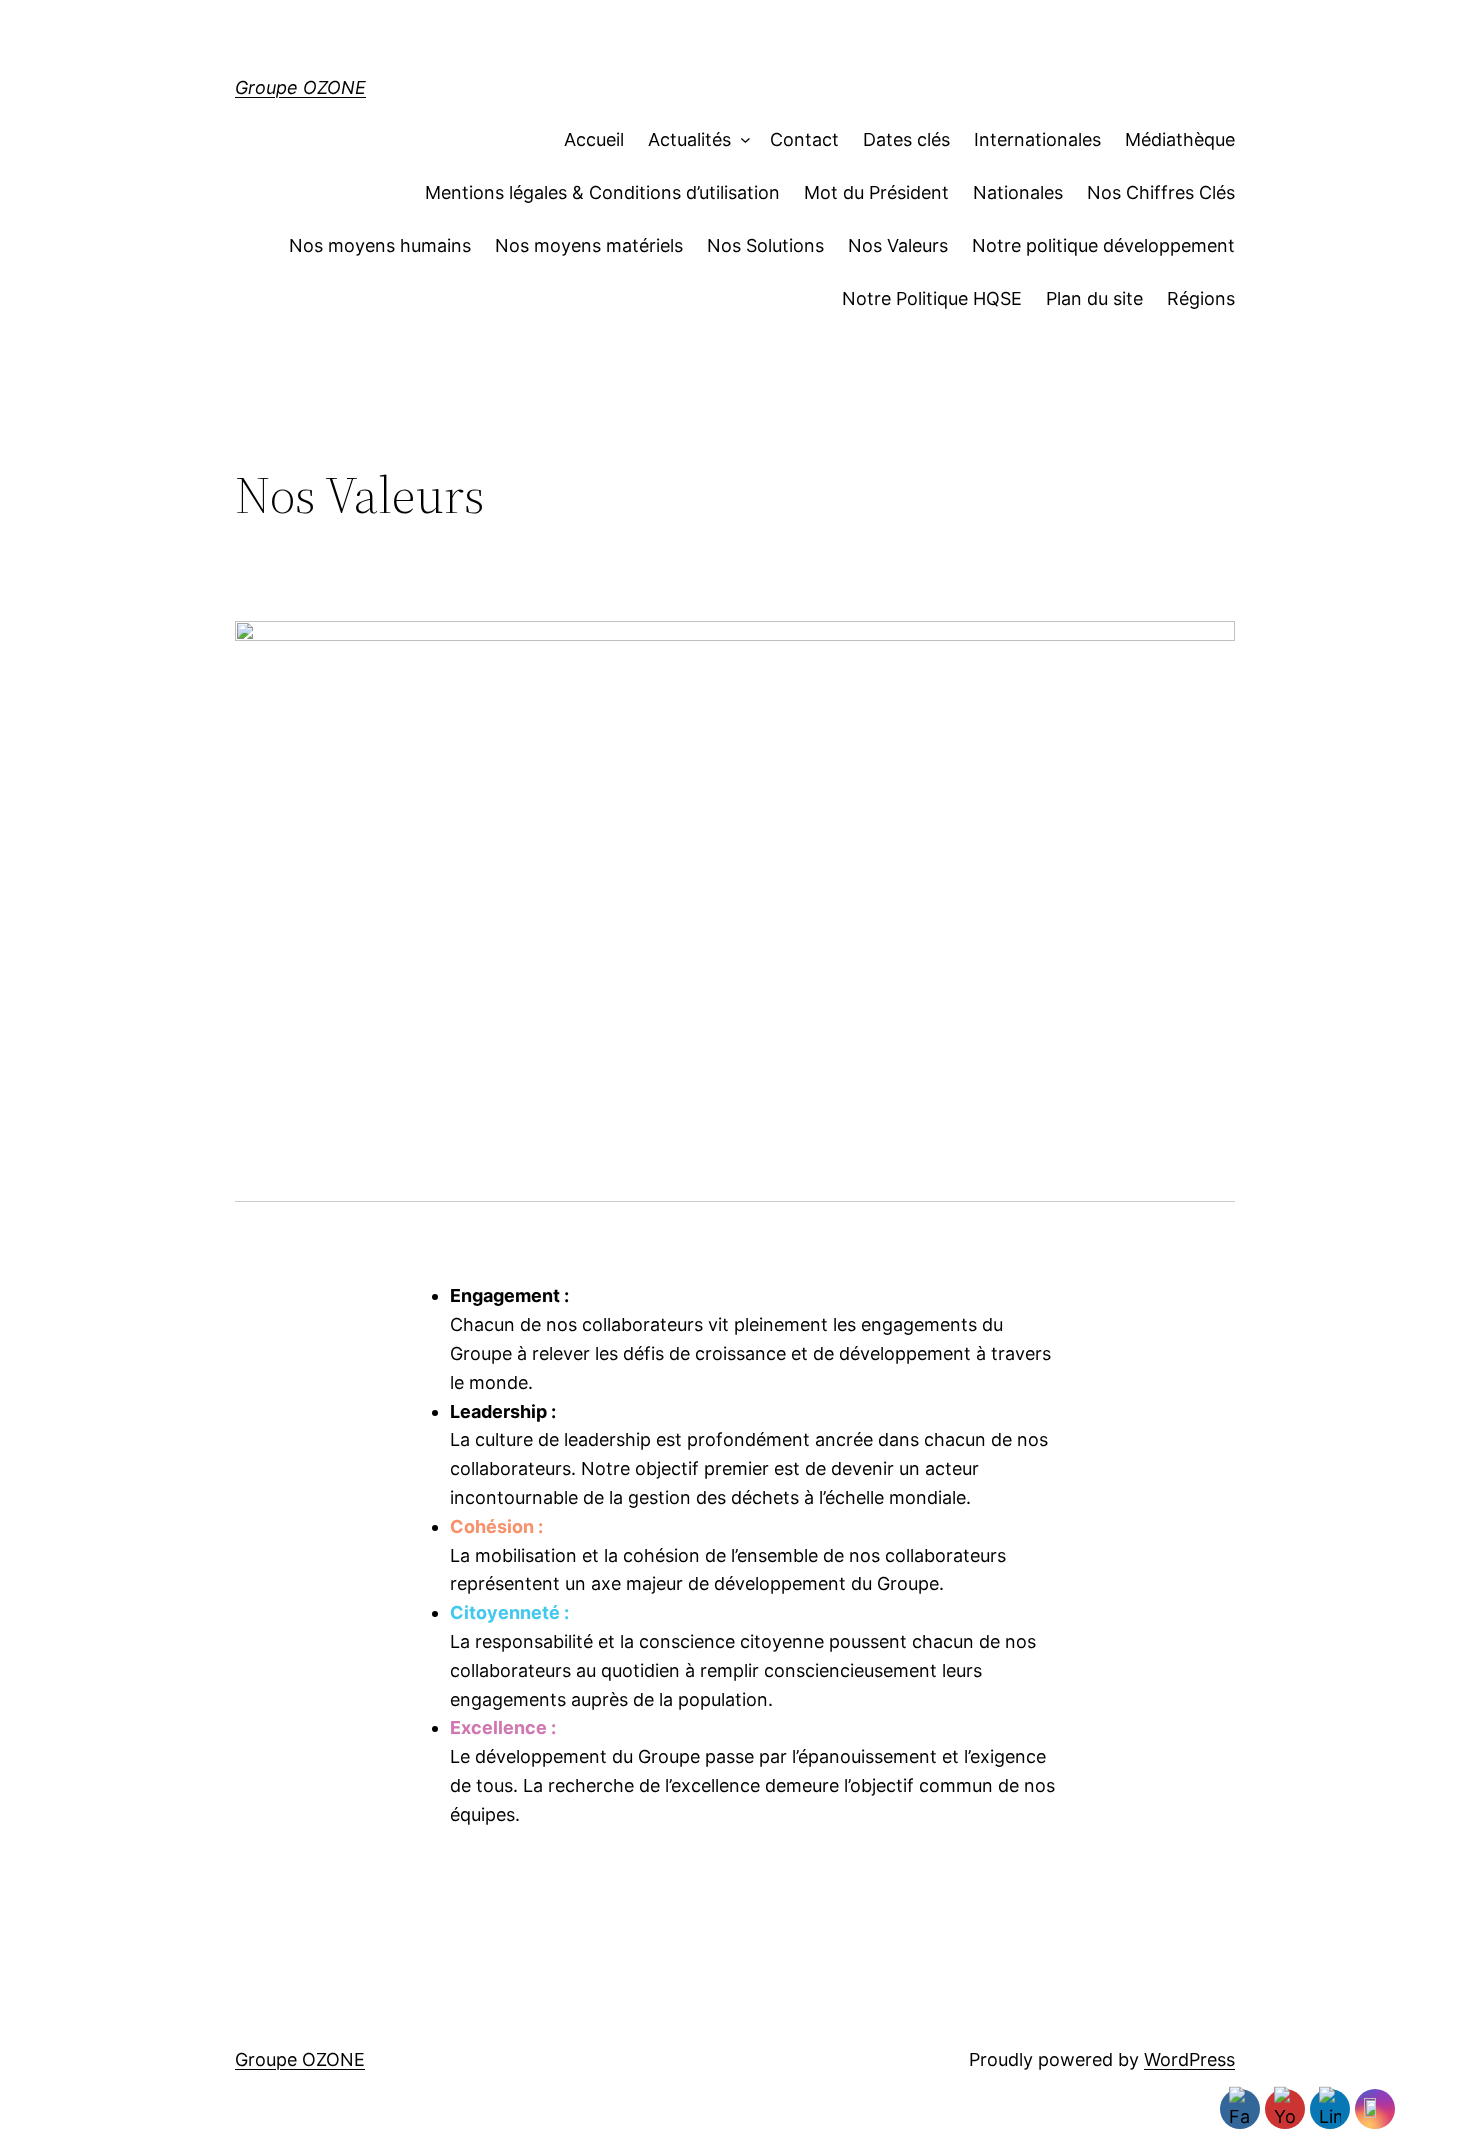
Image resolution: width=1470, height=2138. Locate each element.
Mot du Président (876, 192)
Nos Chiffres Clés (1161, 192)
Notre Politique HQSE (932, 298)
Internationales (1037, 139)
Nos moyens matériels (589, 245)
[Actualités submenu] (740, 140)
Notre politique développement (1103, 245)
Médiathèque (1180, 139)
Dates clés (906, 139)
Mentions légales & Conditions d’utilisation (602, 192)
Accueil (594, 139)
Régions (1201, 298)
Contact (804, 139)
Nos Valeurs (898, 245)
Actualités (689, 139)
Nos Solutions (765, 245)
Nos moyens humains (380, 245)
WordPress (1189, 2059)
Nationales (1018, 192)
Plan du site (1094, 298)
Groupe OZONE (300, 87)
